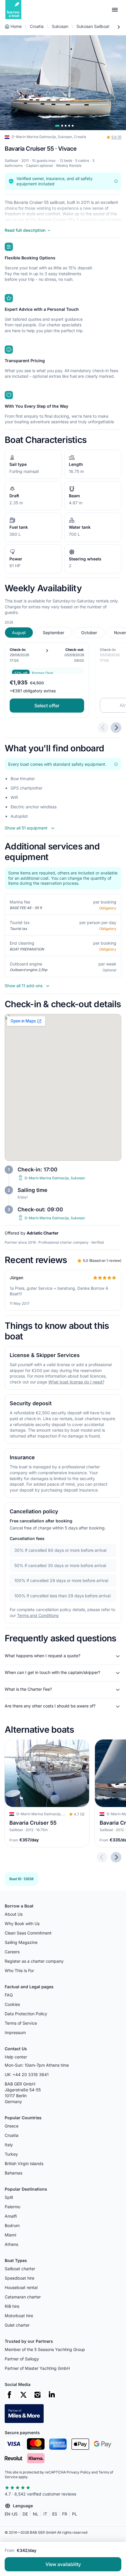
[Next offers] (116, 728)
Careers (12, 1952)
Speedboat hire (19, 2278)
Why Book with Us (22, 1923)
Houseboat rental (21, 2287)
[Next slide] (116, 1858)
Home (16, 26)
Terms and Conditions (38, 1615)
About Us (14, 1914)
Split (9, 2197)
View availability (63, 2564)
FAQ (9, 1995)
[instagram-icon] (38, 2395)
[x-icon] (23, 2395)
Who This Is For (19, 1970)
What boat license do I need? (76, 1382)
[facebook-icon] (9, 2395)
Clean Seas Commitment (28, 1933)
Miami (10, 2235)
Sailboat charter (20, 2269)
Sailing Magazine (21, 1942)
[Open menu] (115, 10)
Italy (9, 2145)
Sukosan (60, 26)
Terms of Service (21, 2023)
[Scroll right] (118, 27)
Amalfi (11, 2216)
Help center (16, 2057)
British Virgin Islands (24, 2163)
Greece (12, 2126)
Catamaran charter (23, 2297)
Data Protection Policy (26, 2014)
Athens (11, 2244)
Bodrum (12, 2225)
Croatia (37, 26)
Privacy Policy (79, 2472)
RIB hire (12, 2306)
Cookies (12, 2004)
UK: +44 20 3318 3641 (27, 2074)
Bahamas (13, 2173)
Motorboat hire (19, 2316)
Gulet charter (17, 2325)
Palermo (12, 2207)
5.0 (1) (116, 137)
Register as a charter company (34, 1961)
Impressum (15, 2032)
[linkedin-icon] (52, 2395)
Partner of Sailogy (22, 2359)
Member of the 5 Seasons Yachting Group (45, 2349)
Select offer (47, 706)
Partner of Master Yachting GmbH (37, 2368)
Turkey (11, 2154)
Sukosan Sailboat (93, 26)
